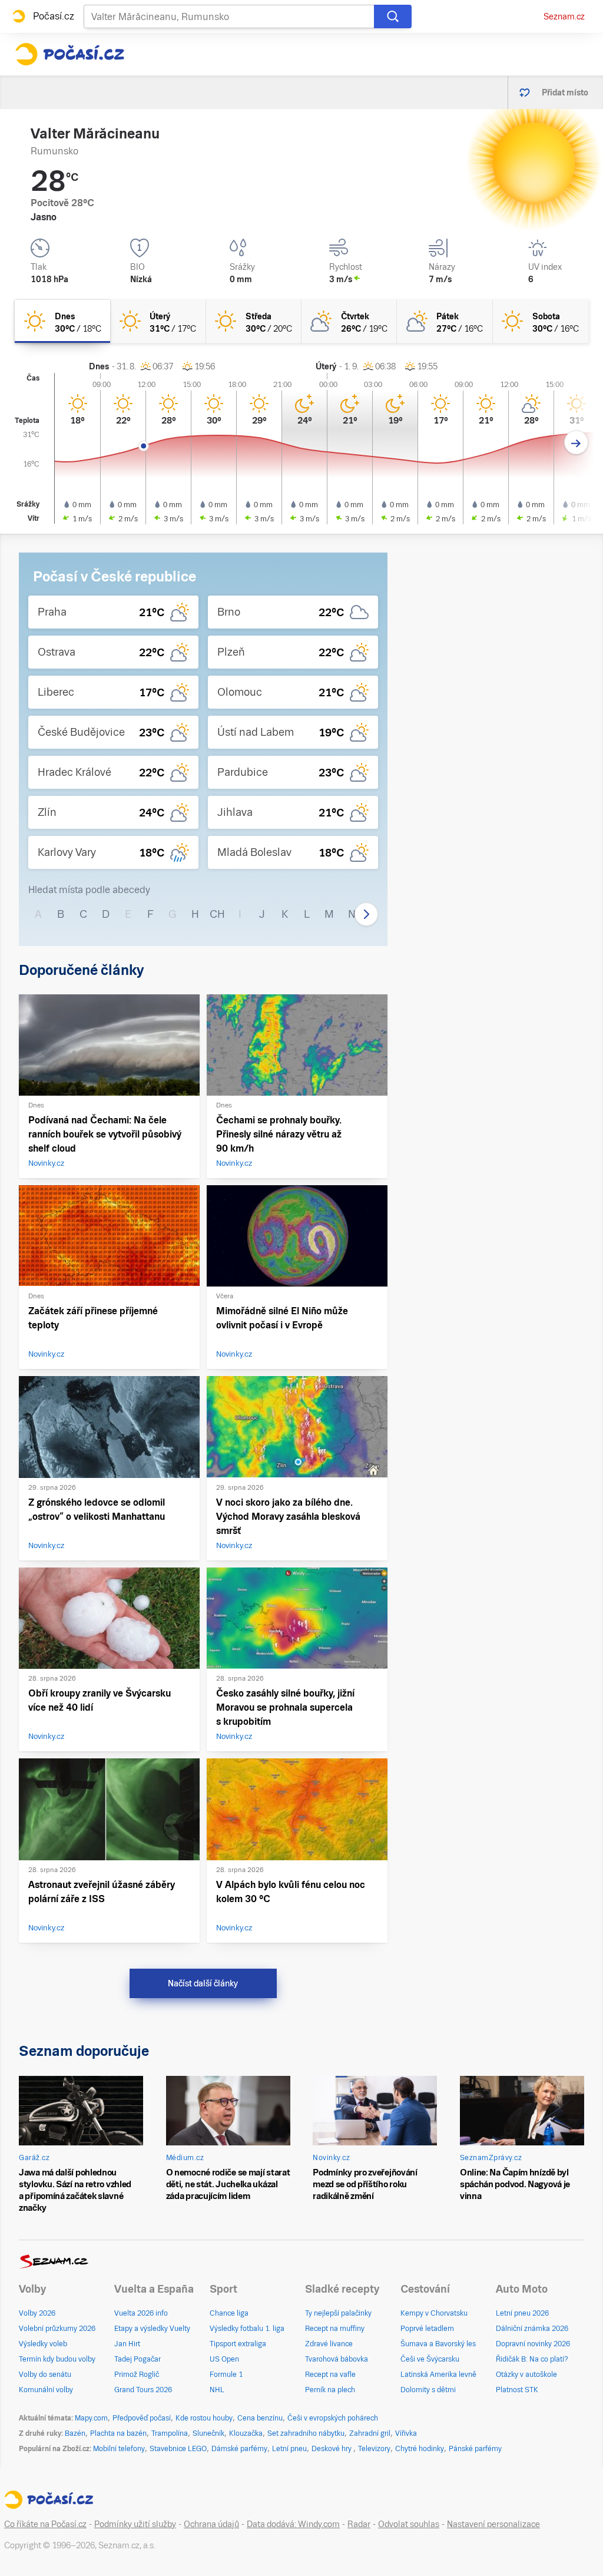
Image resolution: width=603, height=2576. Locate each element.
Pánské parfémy (475, 2449)
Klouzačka (246, 2433)
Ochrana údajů (211, 2524)
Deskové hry (332, 2449)
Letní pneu (289, 2449)
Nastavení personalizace (493, 2524)
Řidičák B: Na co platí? (532, 2359)
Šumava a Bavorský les (438, 2344)
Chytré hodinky (420, 2449)
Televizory (374, 2449)
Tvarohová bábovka (337, 2359)
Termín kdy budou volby (57, 2359)
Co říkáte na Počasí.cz (45, 2524)
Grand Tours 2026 (143, 2390)
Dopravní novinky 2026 (533, 2344)
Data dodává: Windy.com (293, 2524)
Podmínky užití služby (135, 2524)
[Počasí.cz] (69, 54)
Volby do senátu (45, 2375)
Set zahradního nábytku (306, 2433)
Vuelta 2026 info (141, 2313)
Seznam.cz (564, 16)
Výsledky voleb (43, 2344)
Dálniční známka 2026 (532, 2329)
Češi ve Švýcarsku (430, 2359)
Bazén (75, 2433)
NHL (217, 2390)
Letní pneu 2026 (522, 2313)
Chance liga (229, 2313)
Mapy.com (91, 2418)
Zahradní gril (370, 2433)
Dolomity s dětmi (428, 2390)
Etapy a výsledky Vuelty (152, 2329)
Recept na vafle (330, 2375)
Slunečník (208, 2433)
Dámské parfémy (239, 2449)
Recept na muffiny (335, 2329)
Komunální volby (46, 2390)
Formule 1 (226, 2375)
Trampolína (170, 2433)
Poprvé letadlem (427, 2329)
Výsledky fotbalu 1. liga (247, 2329)
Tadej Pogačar (138, 2359)
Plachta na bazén (118, 2433)
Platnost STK (517, 2390)
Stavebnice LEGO (178, 2449)
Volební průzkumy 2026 (57, 2329)
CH (217, 914)
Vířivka (406, 2433)
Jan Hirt (127, 2344)
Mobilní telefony (119, 2449)
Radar (359, 2524)
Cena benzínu (260, 2418)
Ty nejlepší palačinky (338, 2313)
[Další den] (576, 443)
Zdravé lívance (329, 2344)
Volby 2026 (37, 2313)
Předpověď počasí (142, 2418)
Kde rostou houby (204, 2418)
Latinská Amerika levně (438, 2375)
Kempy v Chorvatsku (434, 2313)
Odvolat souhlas (409, 2524)
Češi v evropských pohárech (333, 2418)
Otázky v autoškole (526, 2375)
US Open (224, 2359)
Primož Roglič (137, 2375)
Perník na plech (330, 2390)
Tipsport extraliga (238, 2344)
